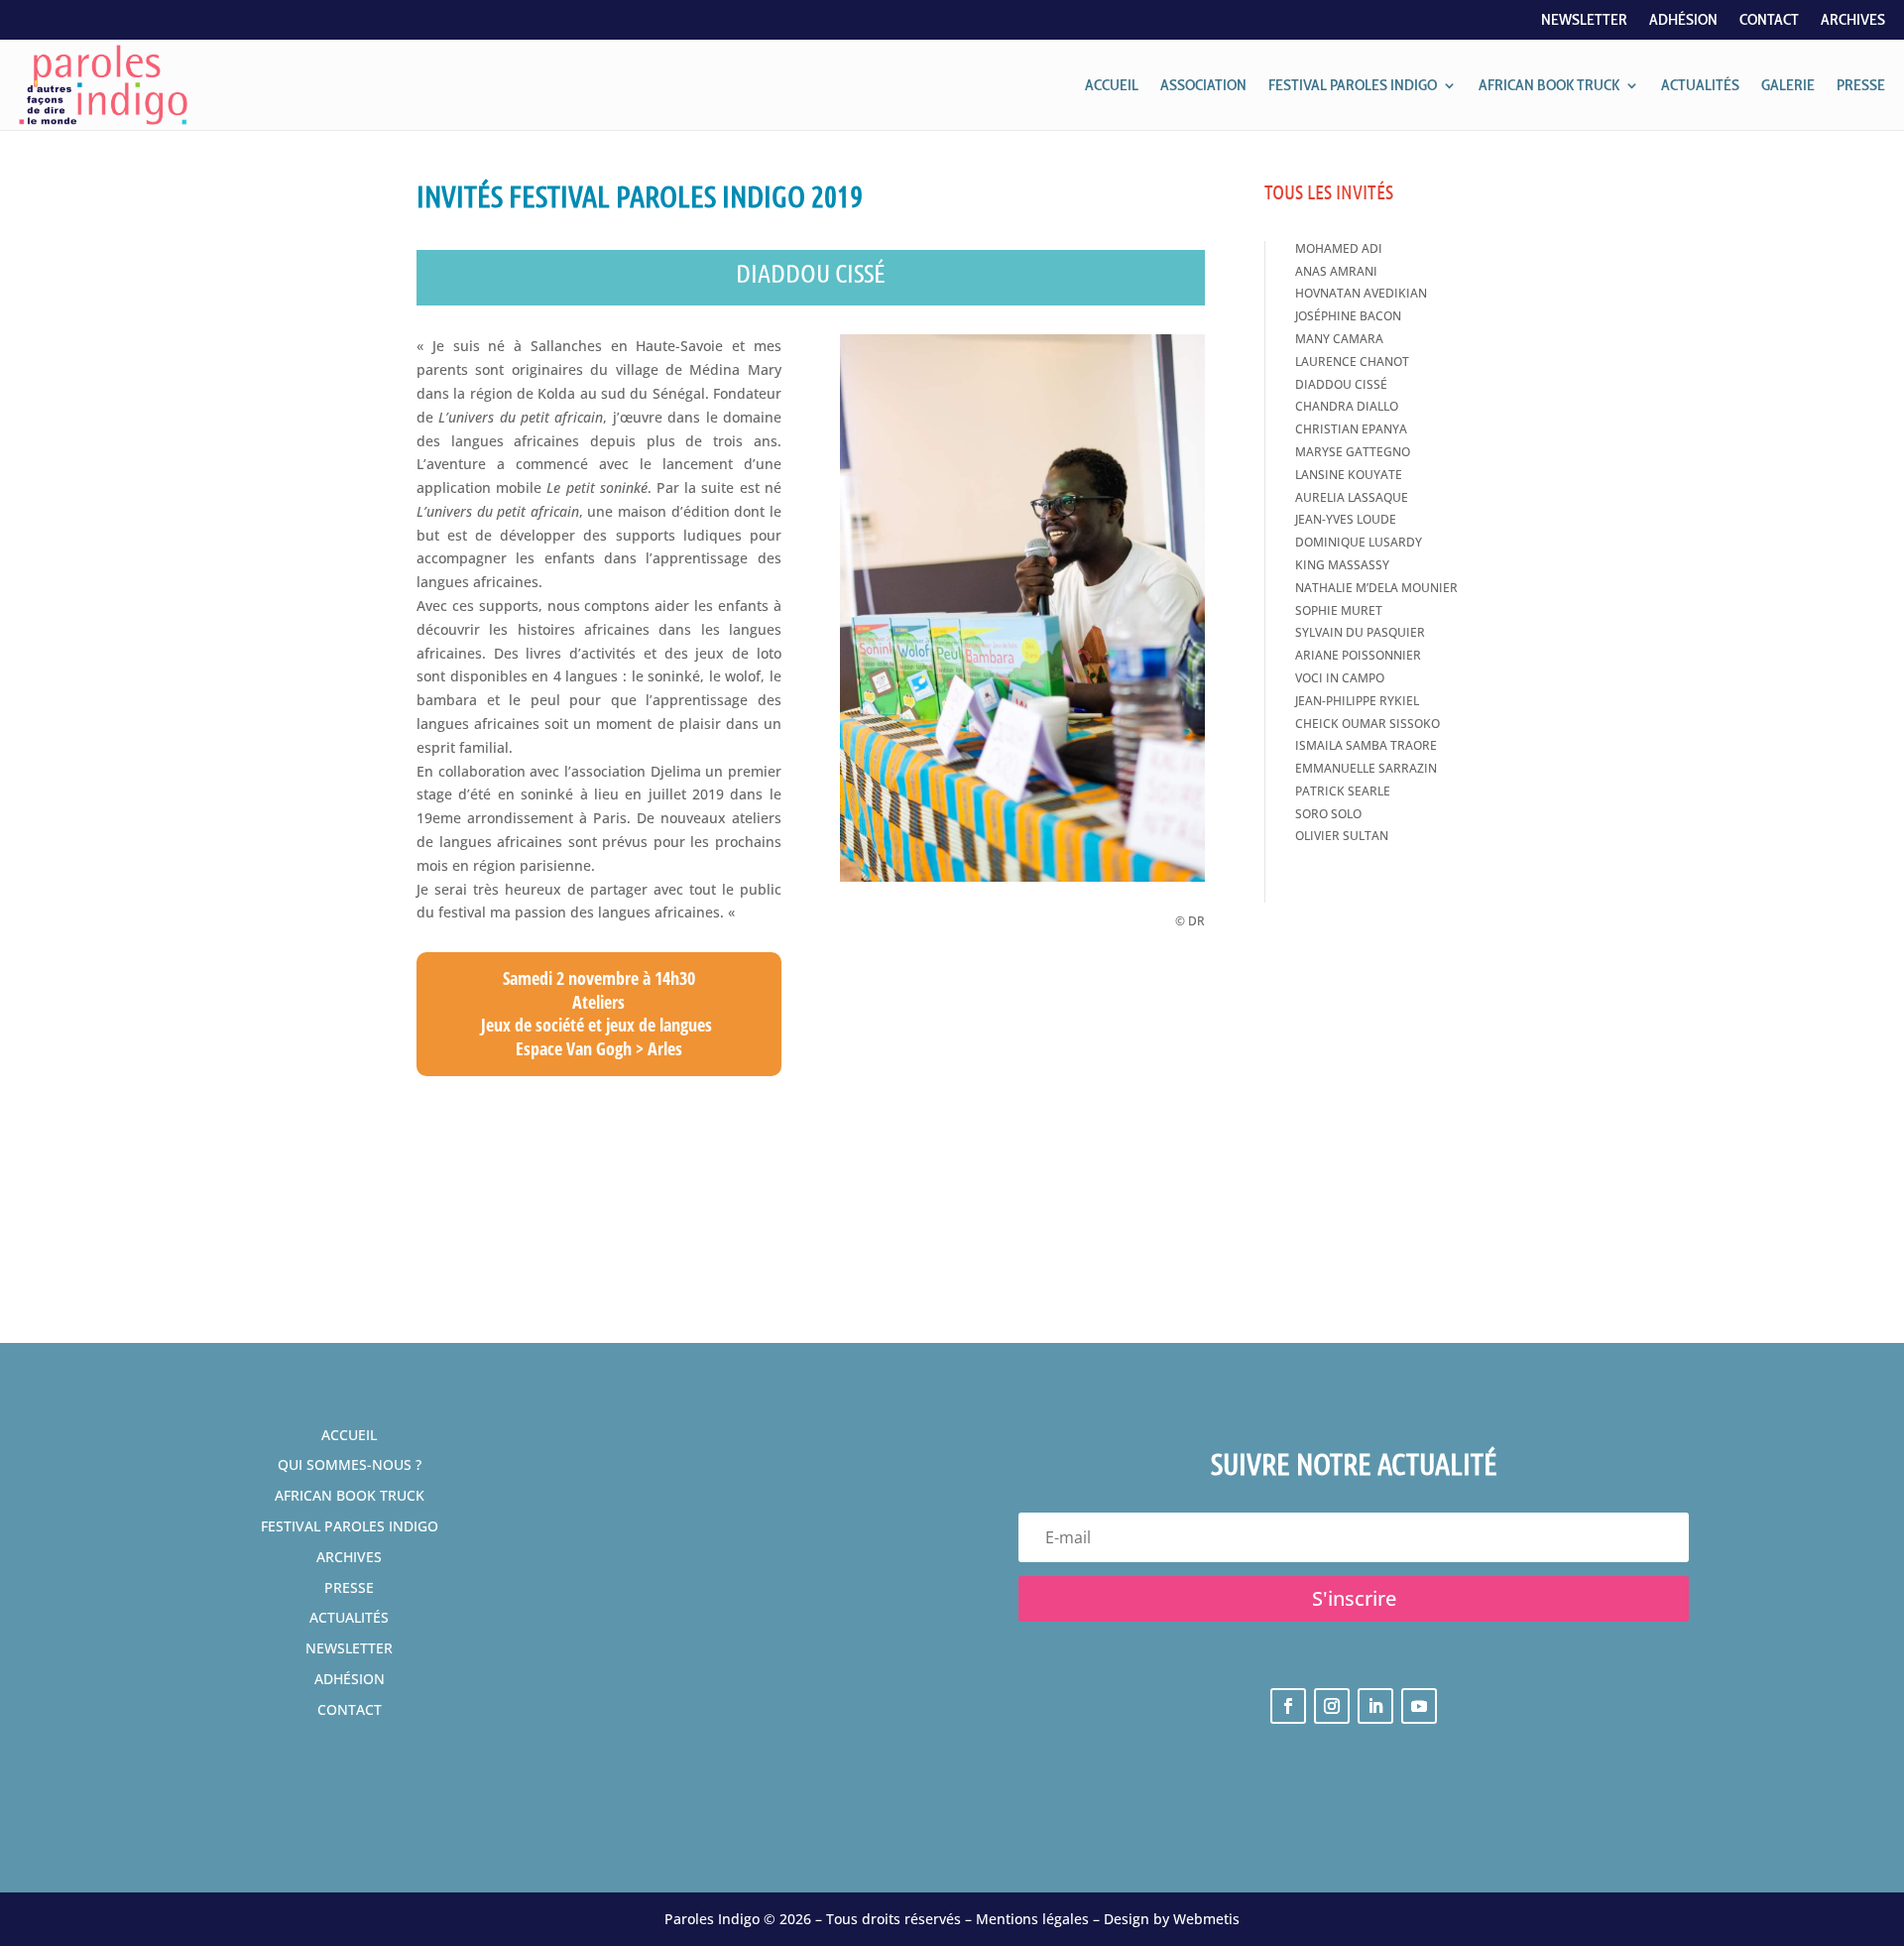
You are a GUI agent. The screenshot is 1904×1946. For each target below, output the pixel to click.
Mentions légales (1032, 1919)
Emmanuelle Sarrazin (1366, 768)
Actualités (349, 1617)
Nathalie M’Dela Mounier (1376, 588)
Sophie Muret (1339, 610)
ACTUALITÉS (1700, 85)
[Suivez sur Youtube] (1419, 1706)
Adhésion (1683, 21)
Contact (1769, 21)
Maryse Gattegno (1353, 452)
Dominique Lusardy (1359, 542)
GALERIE (1788, 85)
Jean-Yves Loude (1346, 519)
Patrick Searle (1343, 791)
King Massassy (1342, 565)
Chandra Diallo (1347, 406)
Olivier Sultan (1342, 836)
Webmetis (1206, 1919)
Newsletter (1584, 21)
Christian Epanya (1351, 429)
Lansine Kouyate (1349, 475)
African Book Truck (350, 1495)
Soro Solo (1328, 814)
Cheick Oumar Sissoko (1368, 724)
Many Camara (1339, 339)
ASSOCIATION (1203, 85)
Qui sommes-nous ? (350, 1464)
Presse (349, 1587)
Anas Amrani (1336, 271)
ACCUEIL (1112, 85)
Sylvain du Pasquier (1360, 632)
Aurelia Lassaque (1352, 497)
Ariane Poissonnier (1358, 655)
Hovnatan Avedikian (1361, 293)
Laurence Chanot (1352, 362)
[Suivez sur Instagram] (1332, 1706)
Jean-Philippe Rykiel (1357, 701)
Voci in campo (1340, 678)
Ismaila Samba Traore (1366, 745)
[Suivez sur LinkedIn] (1375, 1706)
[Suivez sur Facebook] (1288, 1706)
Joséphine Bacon (1348, 316)
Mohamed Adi (1339, 248)
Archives (1853, 21)
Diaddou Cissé (1341, 384)
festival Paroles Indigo (350, 1526)
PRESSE (1861, 85)
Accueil (349, 1435)
